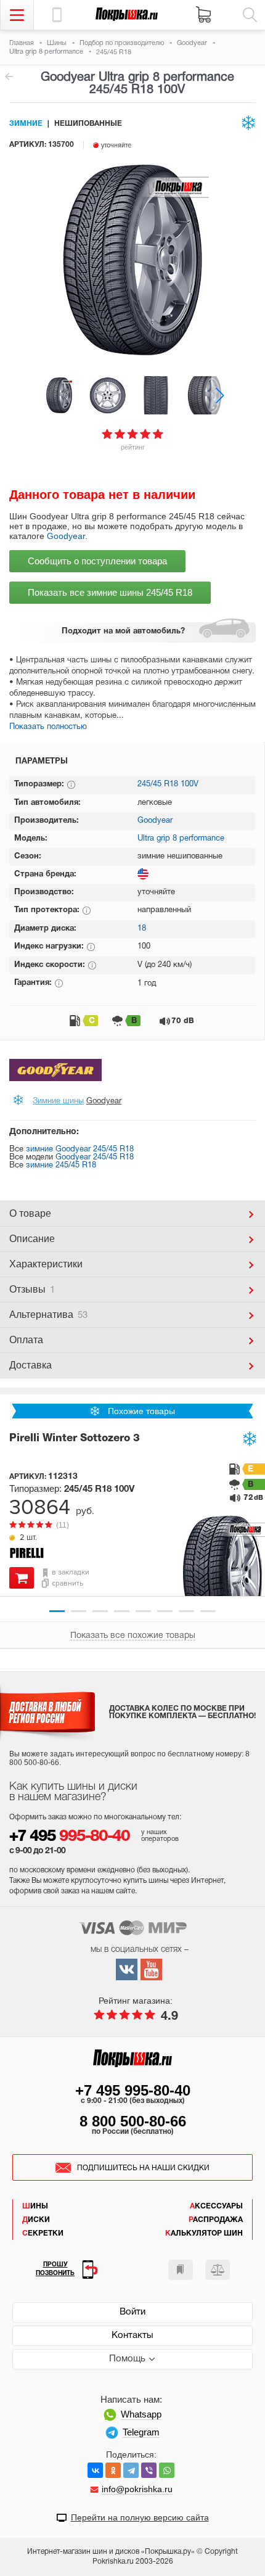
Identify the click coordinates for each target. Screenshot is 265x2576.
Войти (132, 2312)
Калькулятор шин (204, 2233)
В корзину (22, 1578)
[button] (220, 395)
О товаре (30, 1213)
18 (142, 929)
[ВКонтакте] (95, 2470)
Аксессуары (216, 2206)
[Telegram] (131, 2470)
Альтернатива (48, 1315)
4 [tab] (122, 1611)
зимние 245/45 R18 (61, 1166)
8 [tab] (208, 1611)
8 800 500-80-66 (133, 2121)
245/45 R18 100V (168, 784)
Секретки (43, 2233)
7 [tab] (186, 1611)
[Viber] (149, 2470)
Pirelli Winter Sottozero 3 (75, 1438)
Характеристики (46, 1264)
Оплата (26, 1340)
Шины (35, 2206)
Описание (32, 1239)
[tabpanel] (132, 1508)
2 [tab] (79, 1611)
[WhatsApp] (167, 2470)
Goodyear (66, 536)
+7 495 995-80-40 (133, 2090)
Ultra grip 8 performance (181, 839)
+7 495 (69, 1837)
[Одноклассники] (113, 2470)
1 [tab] (57, 1611)
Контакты (132, 2335)
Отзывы (32, 1289)
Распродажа (216, 2220)
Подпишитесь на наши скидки (143, 2168)
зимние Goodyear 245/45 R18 (80, 1150)
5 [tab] (143, 1611)
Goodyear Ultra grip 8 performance (9, 76)
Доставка (31, 1365)
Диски (36, 2220)
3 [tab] (100, 1611)
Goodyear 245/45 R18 (95, 1158)
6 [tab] (165, 1611)
